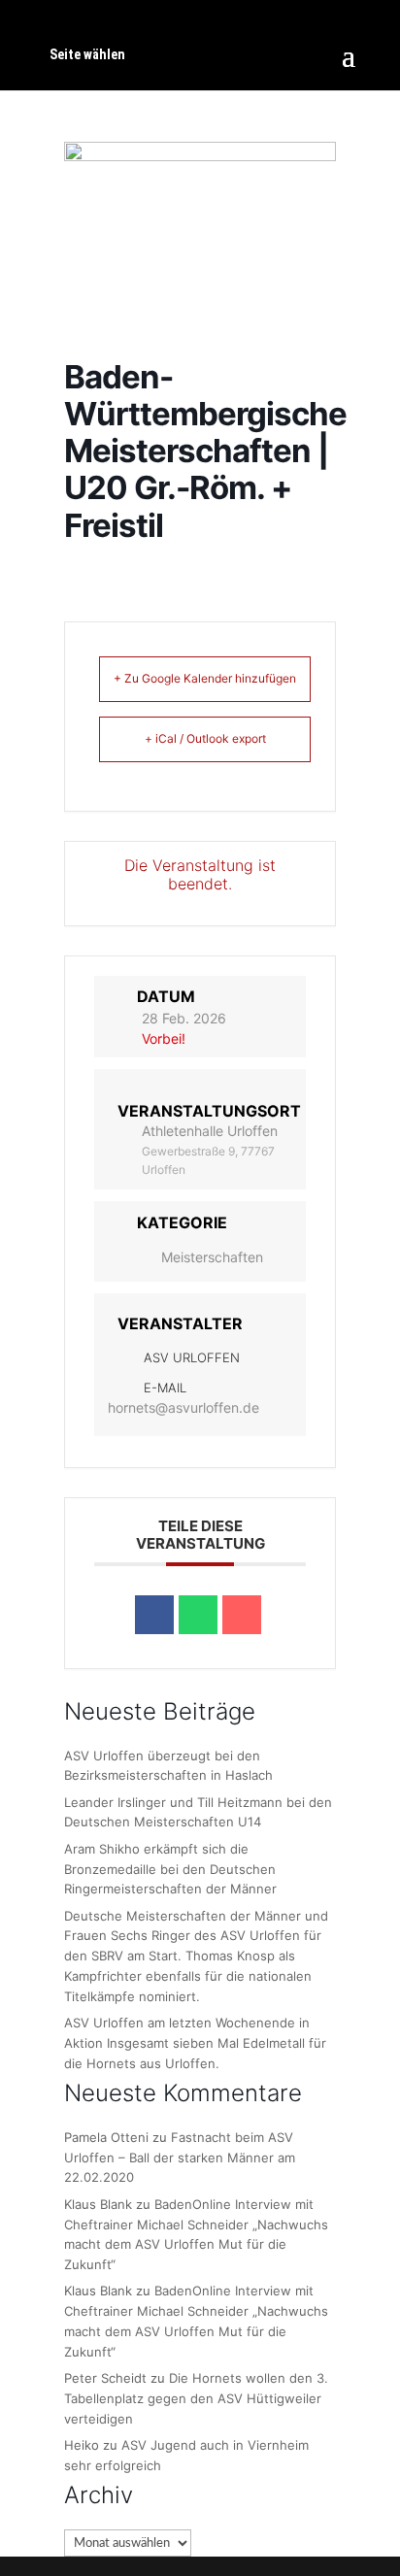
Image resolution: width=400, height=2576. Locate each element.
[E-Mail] (242, 1615)
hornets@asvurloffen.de (183, 1407)
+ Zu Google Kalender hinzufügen (205, 678)
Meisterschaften (212, 1257)
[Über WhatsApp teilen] (198, 1615)
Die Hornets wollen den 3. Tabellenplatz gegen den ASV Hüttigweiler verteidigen (196, 2398)
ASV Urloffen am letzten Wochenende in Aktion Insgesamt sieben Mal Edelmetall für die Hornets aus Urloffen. (195, 2043)
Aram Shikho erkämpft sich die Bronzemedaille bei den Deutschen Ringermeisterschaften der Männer (170, 1869)
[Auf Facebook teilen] (154, 1615)
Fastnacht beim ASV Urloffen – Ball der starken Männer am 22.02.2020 (180, 2158)
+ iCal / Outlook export (205, 738)
